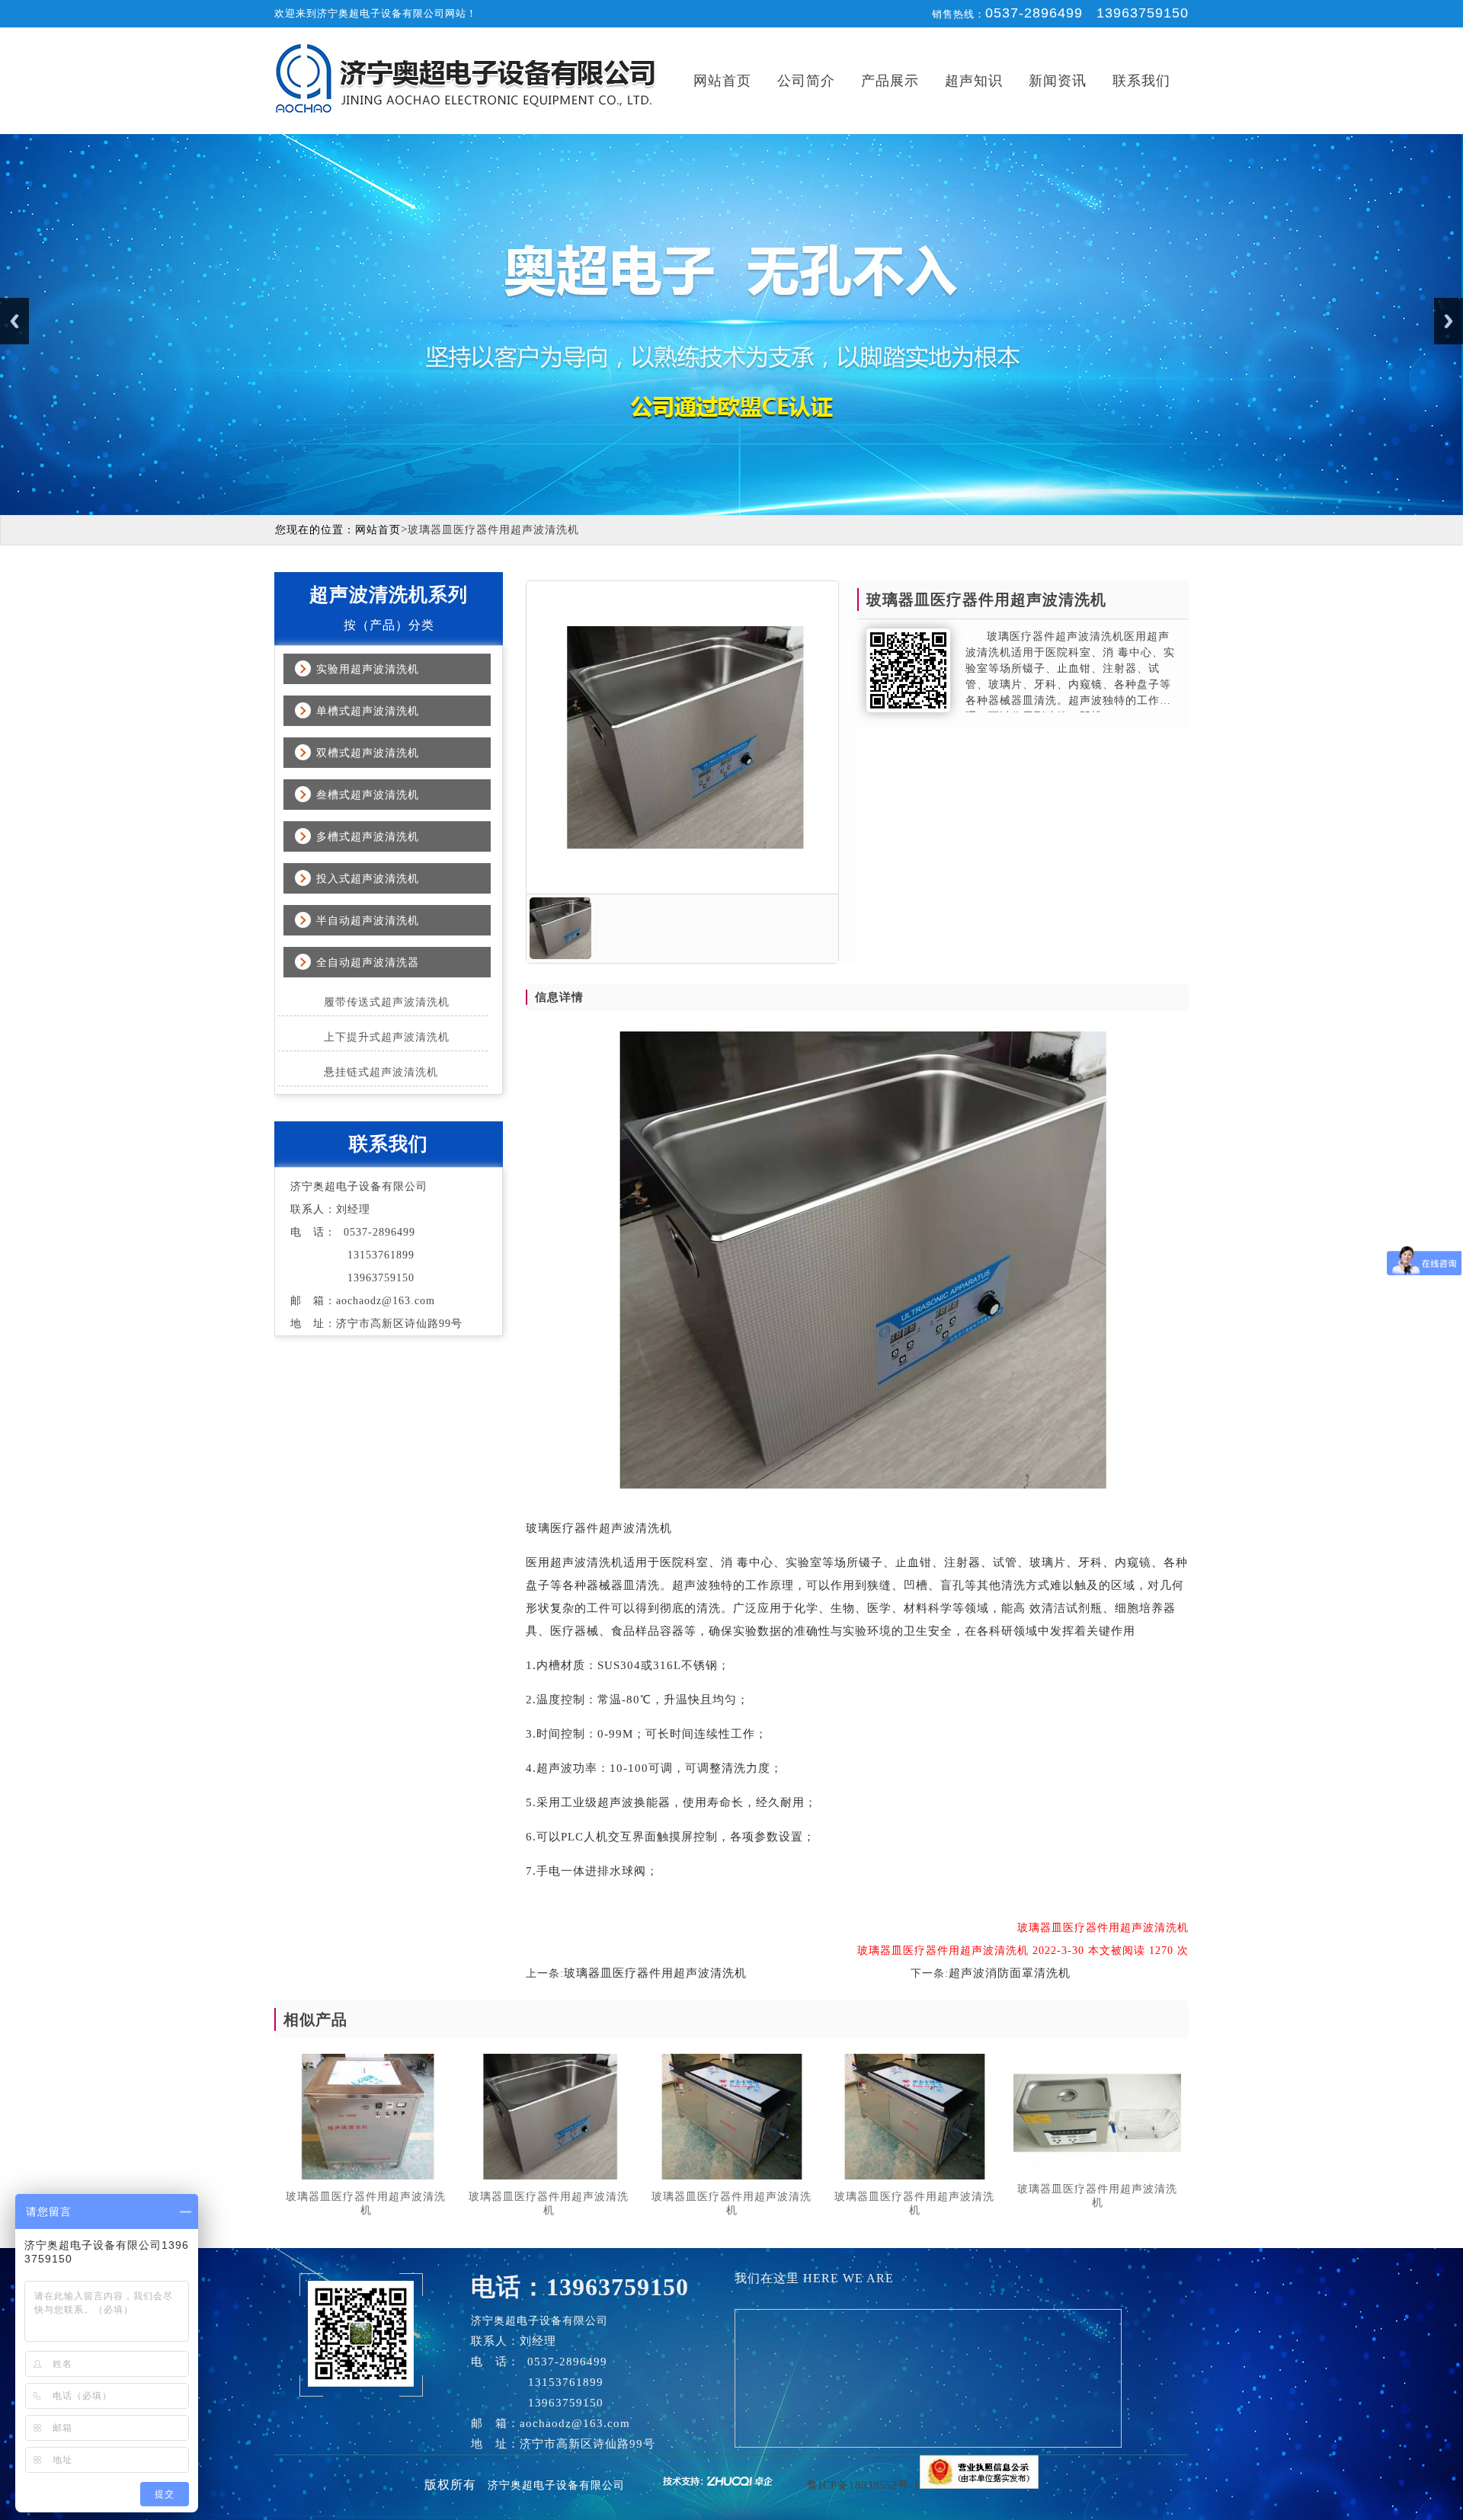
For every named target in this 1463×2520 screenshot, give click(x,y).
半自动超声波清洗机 (368, 921)
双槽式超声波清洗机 (368, 753)
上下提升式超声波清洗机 (387, 1037)
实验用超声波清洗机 (368, 669)
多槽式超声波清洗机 (368, 837)
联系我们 (1141, 81)
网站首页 (722, 81)
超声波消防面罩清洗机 (1010, 1973)
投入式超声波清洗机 (368, 879)
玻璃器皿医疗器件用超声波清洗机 (655, 1973)
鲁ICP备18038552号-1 (863, 2485)
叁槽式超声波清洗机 (368, 795)
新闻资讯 (1058, 81)
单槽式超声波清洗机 (368, 711)
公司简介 (806, 81)
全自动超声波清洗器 (368, 963)
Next (1449, 321)
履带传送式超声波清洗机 (387, 1002)
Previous (14, 321)
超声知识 (974, 81)
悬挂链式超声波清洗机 (381, 1072)
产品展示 (890, 81)
